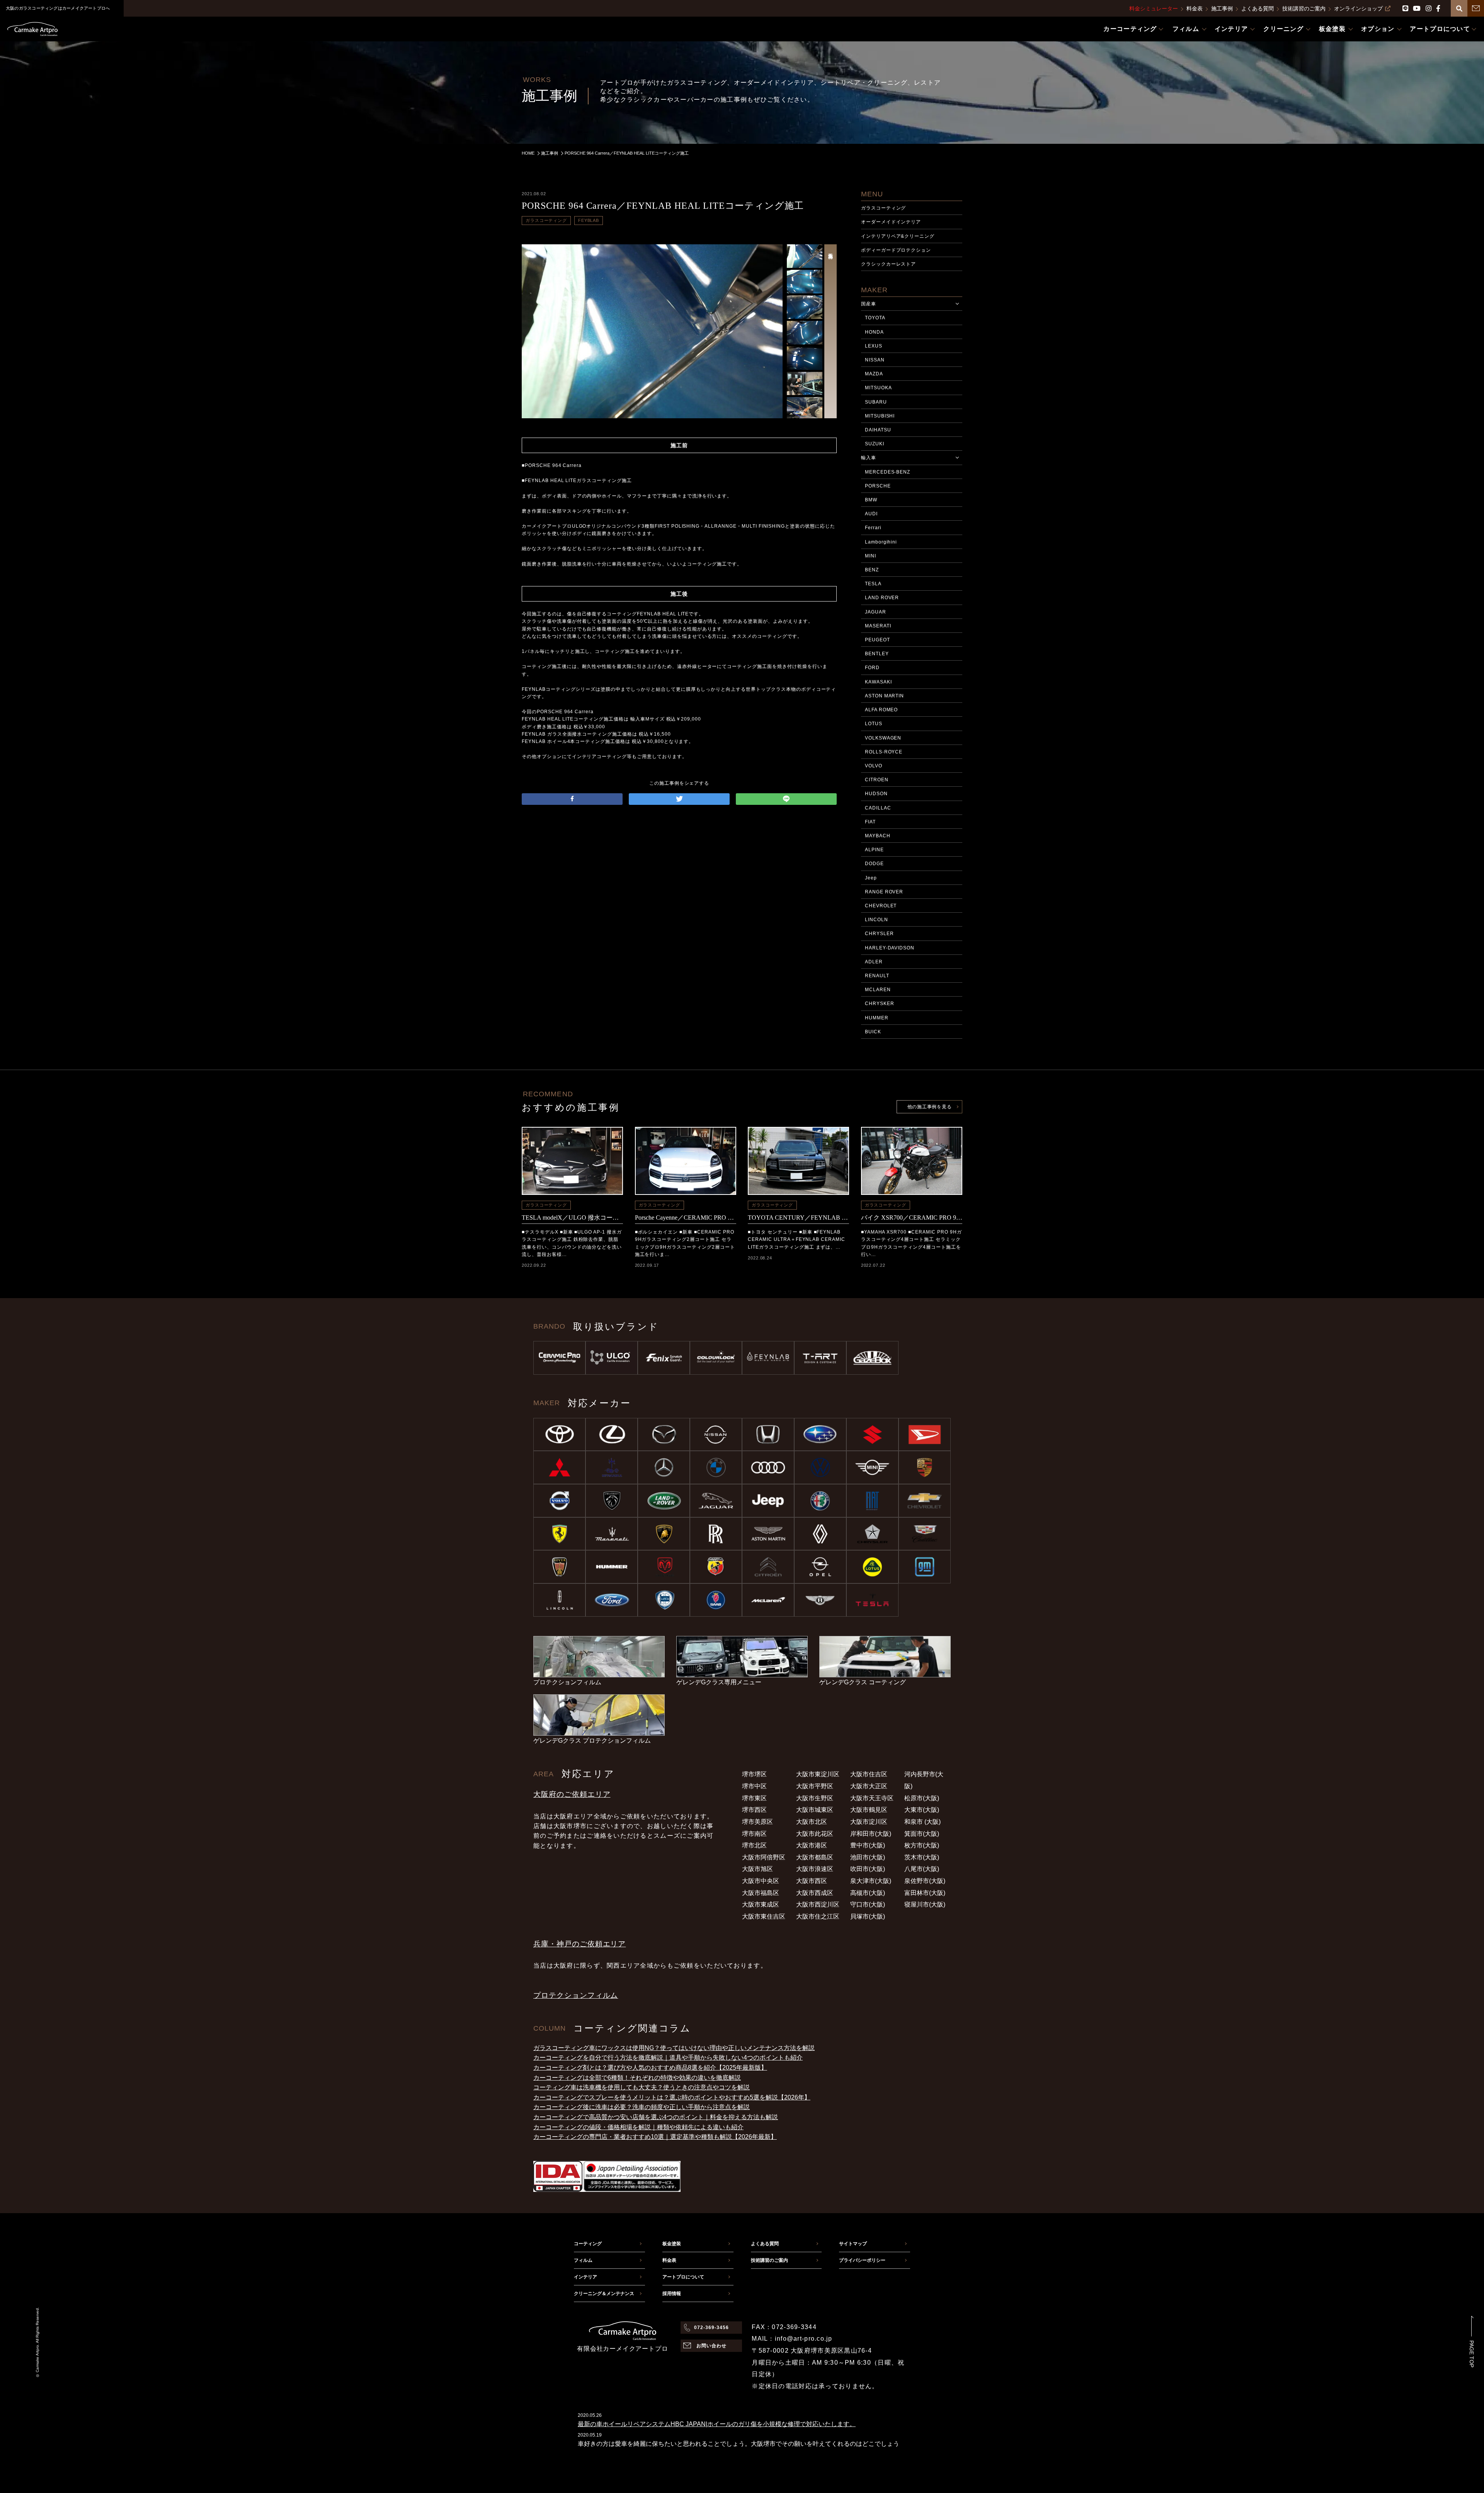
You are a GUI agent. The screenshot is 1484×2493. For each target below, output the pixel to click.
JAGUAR (876, 612)
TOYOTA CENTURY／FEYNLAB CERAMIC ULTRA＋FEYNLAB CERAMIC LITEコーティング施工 (798, 1218)
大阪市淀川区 (869, 1822)
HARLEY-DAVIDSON (890, 948)
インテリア (585, 2277)
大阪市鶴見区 (869, 1810)
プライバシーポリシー (862, 2260)
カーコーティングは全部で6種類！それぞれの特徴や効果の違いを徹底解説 (637, 2078)
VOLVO (874, 766)
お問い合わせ (711, 2346)
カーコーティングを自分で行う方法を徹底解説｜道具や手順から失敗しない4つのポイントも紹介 (668, 2058)
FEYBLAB (589, 220)
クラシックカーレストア (889, 264)
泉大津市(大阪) (871, 1881)
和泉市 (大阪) (922, 1822)
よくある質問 (1258, 9)
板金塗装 (672, 2244)
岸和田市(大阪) (871, 1834)
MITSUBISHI (880, 416)
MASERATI (878, 626)
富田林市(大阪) (925, 1893)
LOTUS (874, 724)
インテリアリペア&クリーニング (898, 236)
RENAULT (877, 976)
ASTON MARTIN (885, 696)
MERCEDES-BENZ (888, 472)
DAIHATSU (878, 430)
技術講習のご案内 (1304, 9)
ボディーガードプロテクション (896, 250)
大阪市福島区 (761, 1893)
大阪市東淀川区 (818, 1774)
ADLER (874, 962)
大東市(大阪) (922, 1810)
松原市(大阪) (922, 1798)
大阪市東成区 (761, 1904)
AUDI (871, 514)
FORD (872, 668)
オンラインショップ (1358, 9)
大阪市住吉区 (869, 1774)
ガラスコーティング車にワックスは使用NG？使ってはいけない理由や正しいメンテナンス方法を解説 (674, 2048)
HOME (528, 153)
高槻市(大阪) (868, 1893)
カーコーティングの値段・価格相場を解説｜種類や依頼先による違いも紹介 (638, 2127)
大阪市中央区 (761, 1881)
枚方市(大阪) (922, 1845)
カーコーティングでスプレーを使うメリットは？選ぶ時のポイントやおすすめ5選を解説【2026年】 (672, 2097)
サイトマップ (853, 2244)
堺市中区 (754, 1786)
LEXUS (874, 346)
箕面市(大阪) (922, 1834)
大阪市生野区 (815, 1798)
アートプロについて (683, 2277)
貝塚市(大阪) (868, 1916)
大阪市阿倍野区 (764, 1857)
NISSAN (875, 360)
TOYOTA (875, 318)
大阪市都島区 (815, 1857)
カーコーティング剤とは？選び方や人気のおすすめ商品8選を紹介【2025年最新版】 (650, 2068)
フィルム (583, 2260)
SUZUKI (875, 444)
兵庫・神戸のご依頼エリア (579, 1944)
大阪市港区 (812, 1845)
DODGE (874, 864)
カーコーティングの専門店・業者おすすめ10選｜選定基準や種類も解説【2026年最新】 (655, 2137)
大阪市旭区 (757, 1869)
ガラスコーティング (546, 220)
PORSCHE (878, 486)
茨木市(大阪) (922, 1857)
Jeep (871, 878)
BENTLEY (877, 654)
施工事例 (1222, 9)
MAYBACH (878, 836)
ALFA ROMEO (882, 710)
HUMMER (877, 1018)
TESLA (873, 584)
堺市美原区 (757, 1822)
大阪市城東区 (815, 1810)
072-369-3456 (711, 2328)
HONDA (874, 332)
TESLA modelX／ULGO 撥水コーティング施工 (572, 1218)
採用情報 (672, 2294)
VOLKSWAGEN (883, 738)
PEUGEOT (877, 640)
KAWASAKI (878, 682)
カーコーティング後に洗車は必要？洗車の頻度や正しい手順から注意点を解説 (642, 2107)
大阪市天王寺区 (872, 1798)
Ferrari (873, 528)
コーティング (588, 2244)
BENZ (872, 570)
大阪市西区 (812, 1881)
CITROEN (877, 780)
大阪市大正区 (869, 1786)
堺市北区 (754, 1845)
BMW (871, 500)
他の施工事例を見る (929, 1107)
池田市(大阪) (868, 1857)
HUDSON (876, 794)
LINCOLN (876, 920)
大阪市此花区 (815, 1834)
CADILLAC (878, 808)
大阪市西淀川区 (818, 1904)
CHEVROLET (881, 906)
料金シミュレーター (1154, 9)
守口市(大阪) (868, 1904)
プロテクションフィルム (576, 1995)
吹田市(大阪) (868, 1869)
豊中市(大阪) (868, 1845)
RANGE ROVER (884, 892)
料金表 (1195, 9)
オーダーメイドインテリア (891, 222)
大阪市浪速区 (815, 1869)
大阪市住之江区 (818, 1916)
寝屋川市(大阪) (925, 1904)
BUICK (873, 1032)
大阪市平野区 (815, 1786)
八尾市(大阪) (922, 1869)
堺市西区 (754, 1810)
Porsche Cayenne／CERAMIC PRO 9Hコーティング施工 (686, 1218)
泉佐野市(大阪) (925, 1881)
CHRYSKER (880, 1004)
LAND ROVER (882, 598)
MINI (870, 556)
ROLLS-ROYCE (884, 752)
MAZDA (874, 374)
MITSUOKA (878, 388)
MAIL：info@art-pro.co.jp (792, 2339)
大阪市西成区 (815, 1893)
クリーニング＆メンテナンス (604, 2294)
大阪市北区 (812, 1822)
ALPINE (874, 850)
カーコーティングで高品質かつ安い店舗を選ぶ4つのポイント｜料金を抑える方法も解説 (656, 2117)
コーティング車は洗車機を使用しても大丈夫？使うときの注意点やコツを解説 (642, 2087)
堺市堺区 (754, 1774)
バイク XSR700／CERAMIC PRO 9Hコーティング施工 (912, 1218)
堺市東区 (754, 1798)
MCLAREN (878, 990)
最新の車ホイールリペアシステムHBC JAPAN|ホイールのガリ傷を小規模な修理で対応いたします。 (717, 2424)
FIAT (870, 822)
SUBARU (876, 402)
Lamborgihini (881, 542)
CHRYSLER (879, 934)
